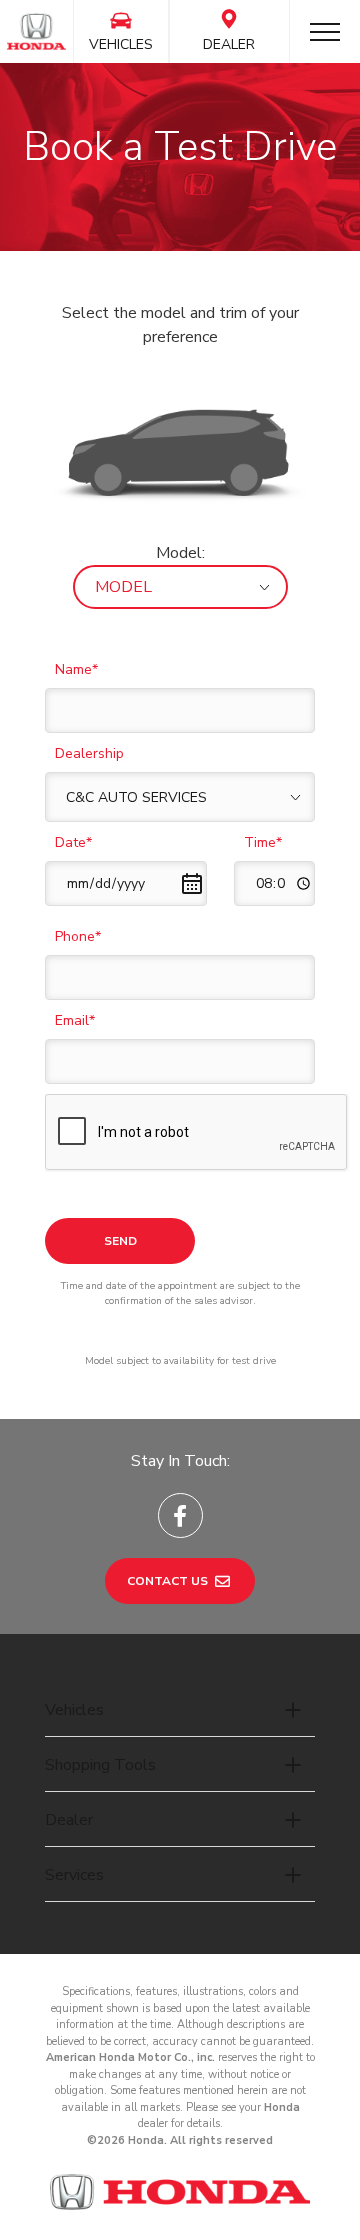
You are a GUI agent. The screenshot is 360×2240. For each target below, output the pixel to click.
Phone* (78, 936)
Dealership (89, 753)
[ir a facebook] (180, 1515)
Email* (75, 1020)
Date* (73, 842)
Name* (76, 669)
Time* (263, 842)
